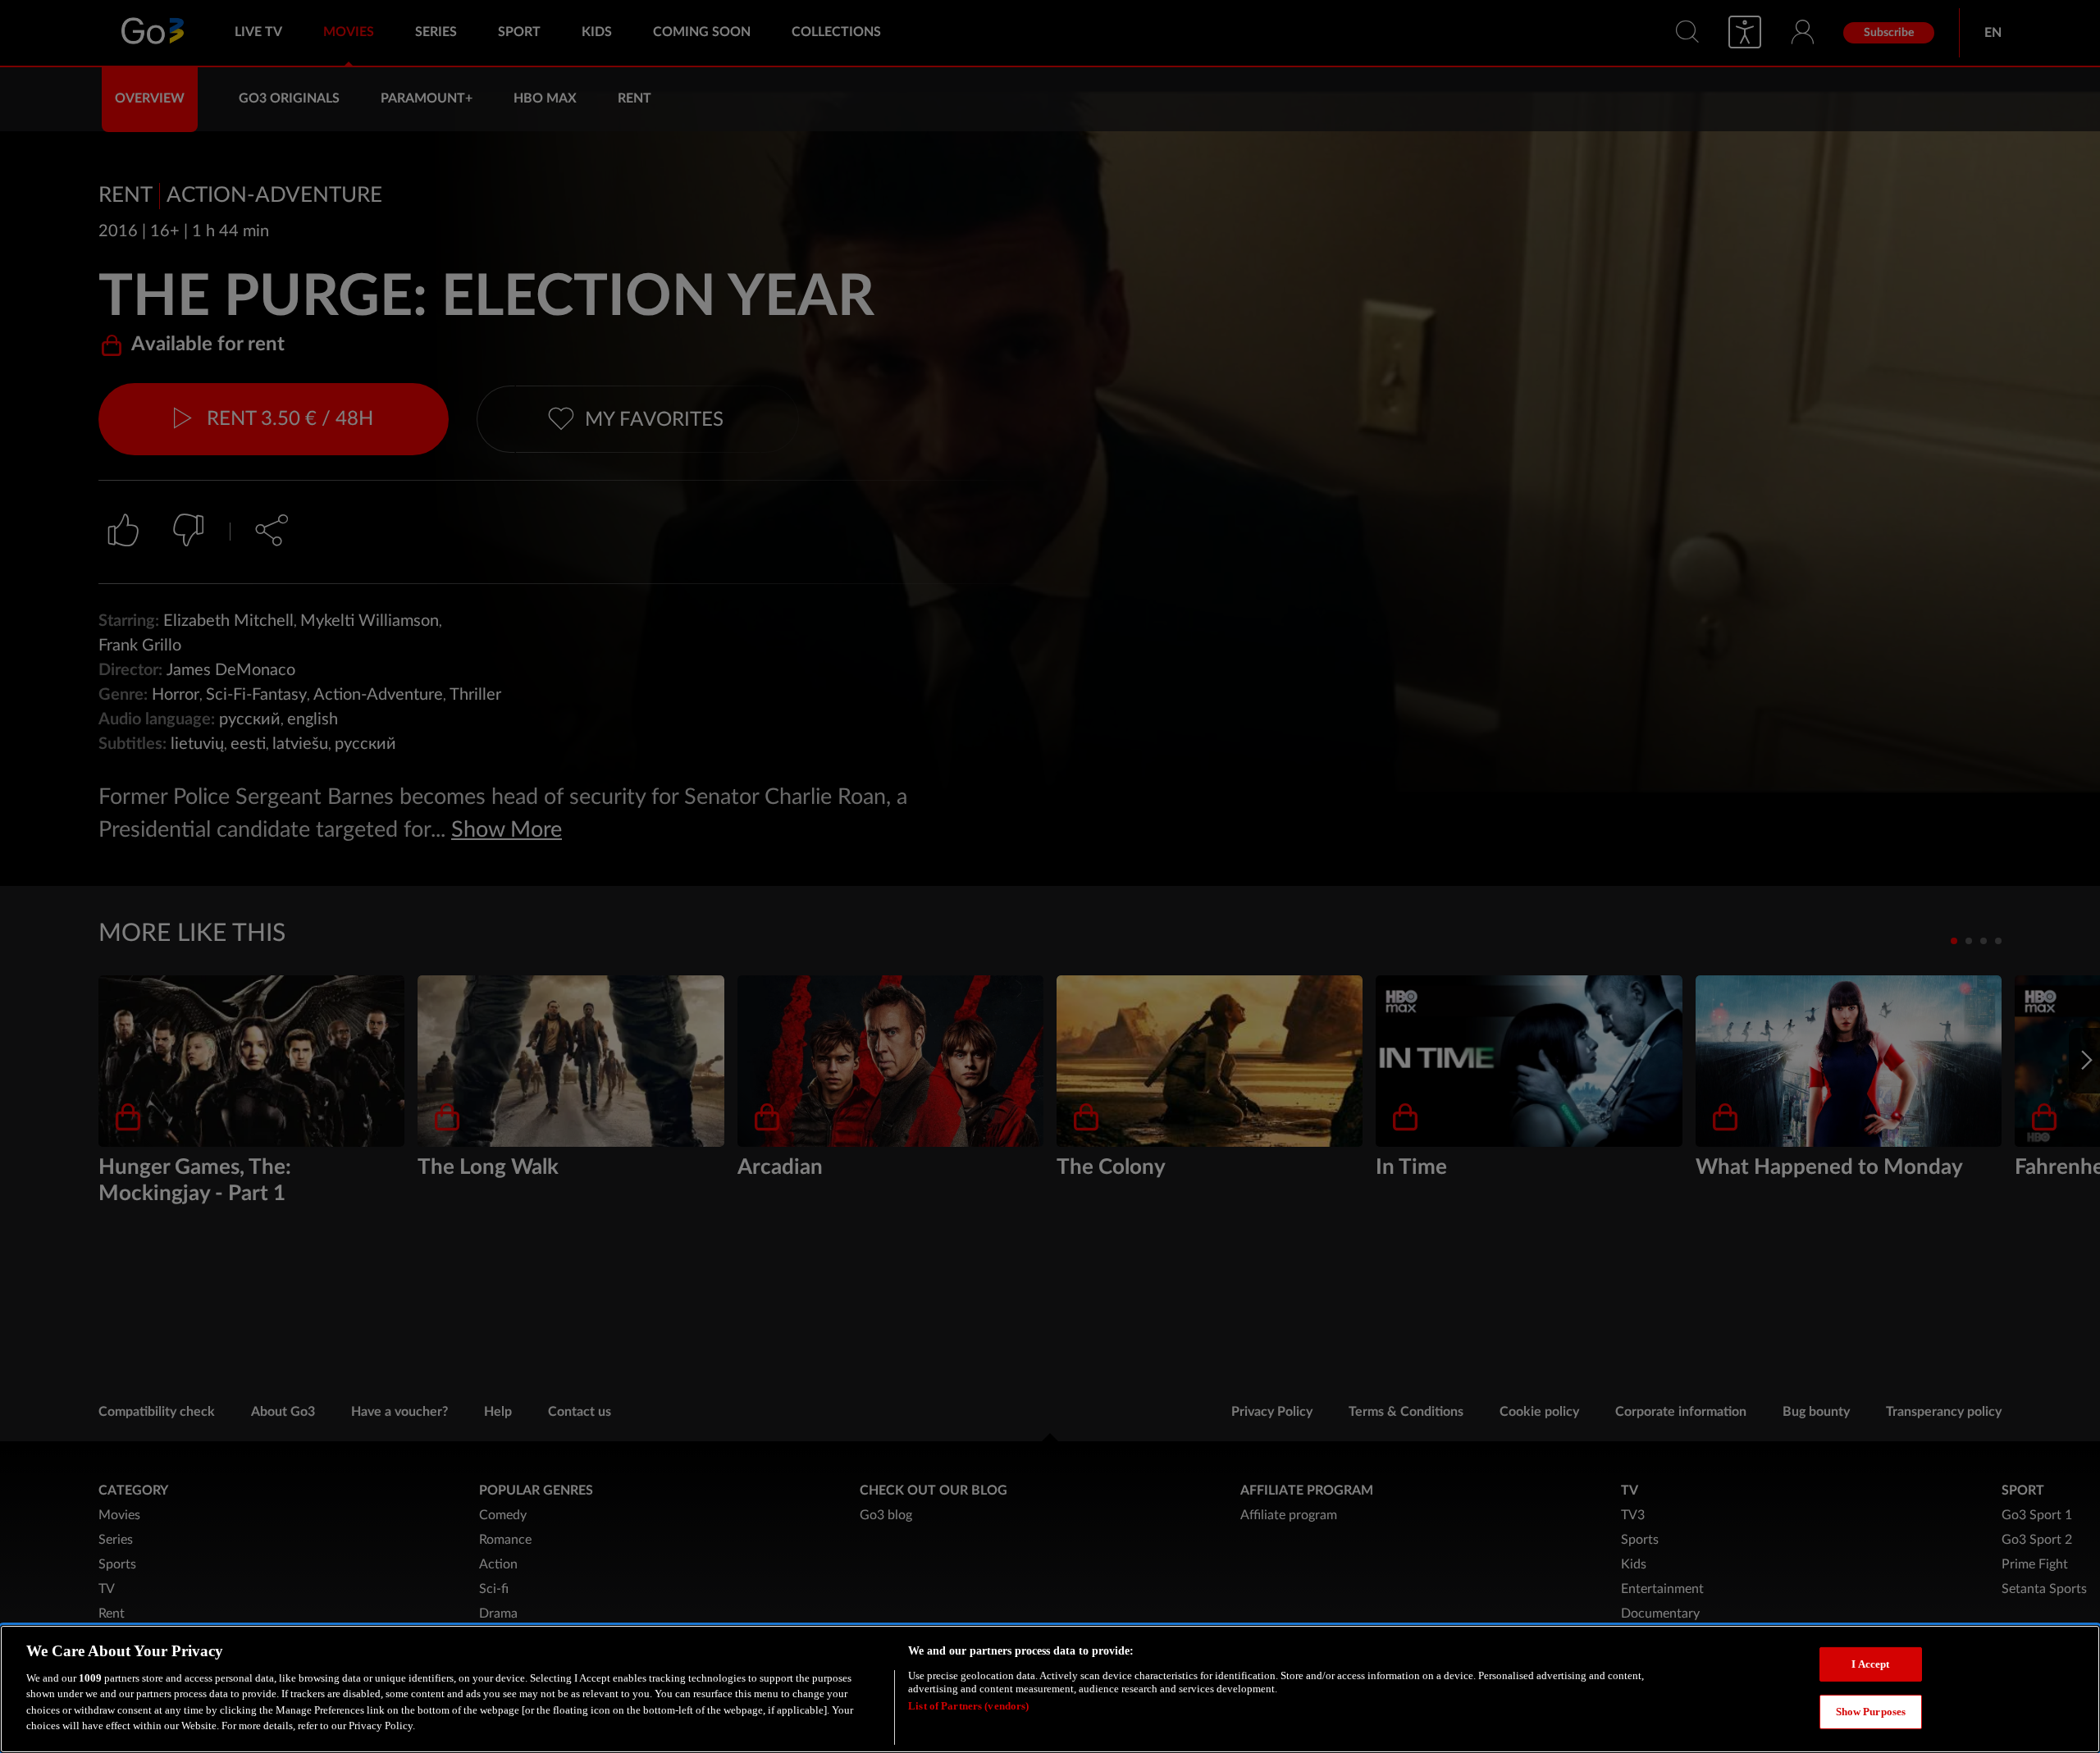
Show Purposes (1871, 1711)
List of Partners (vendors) (968, 1706)
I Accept (1870, 1664)
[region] (1050, 1689)
